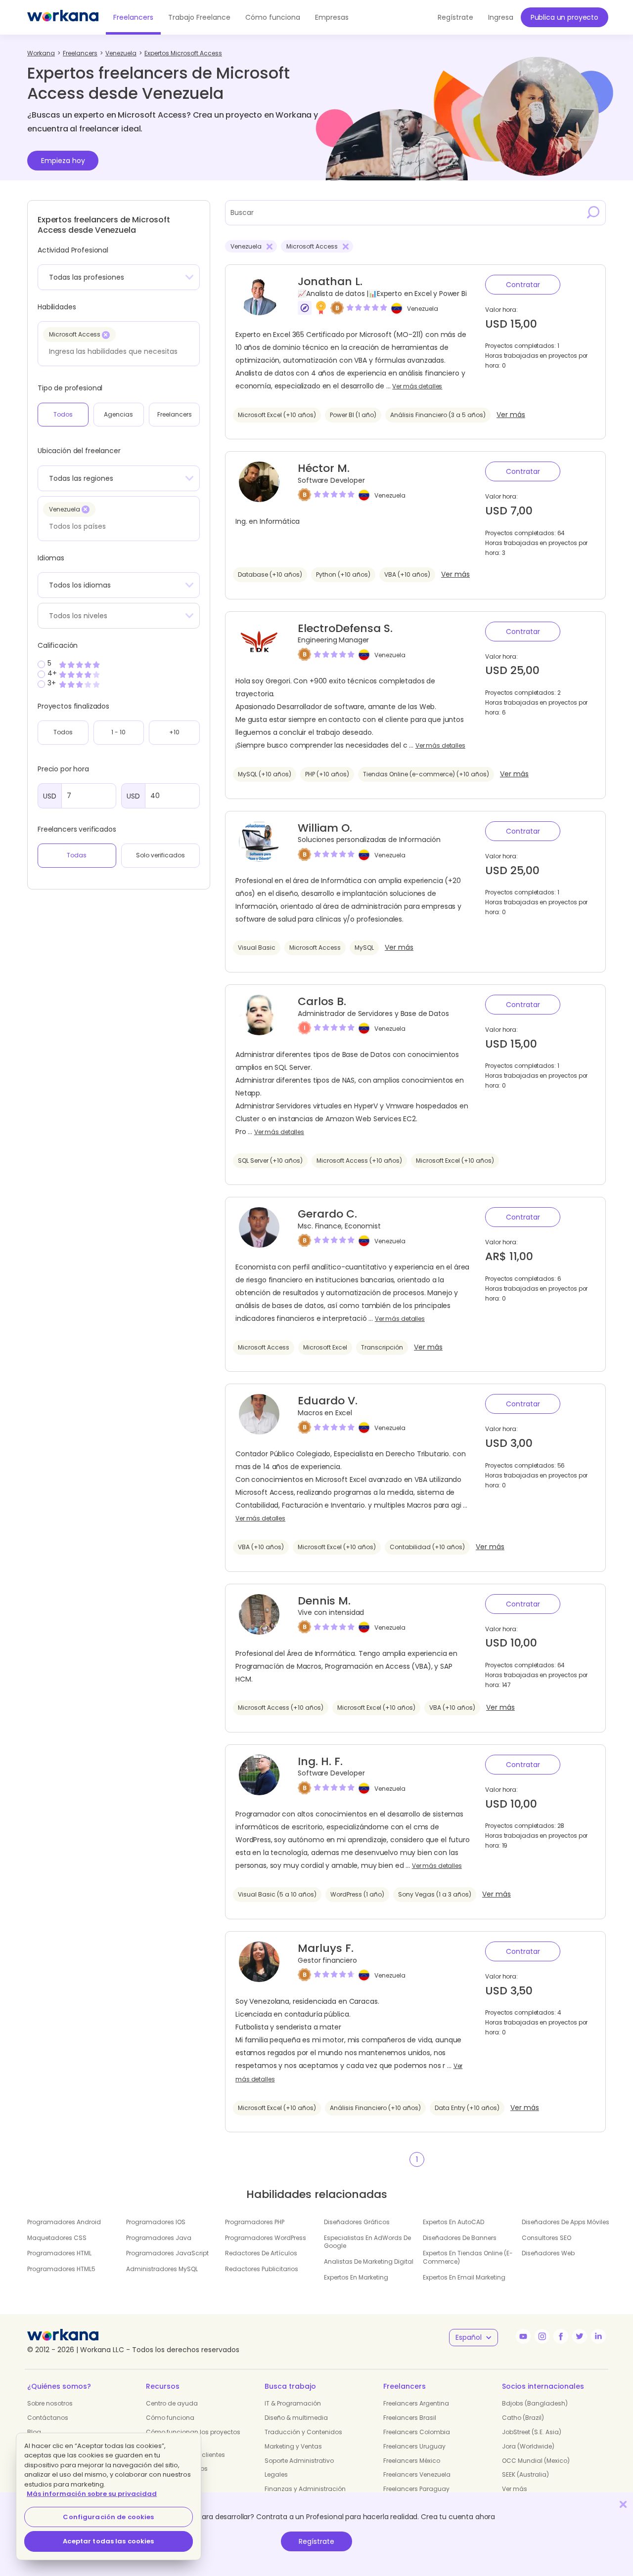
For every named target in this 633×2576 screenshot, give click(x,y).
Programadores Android (64, 2222)
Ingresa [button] (501, 17)
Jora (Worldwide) (528, 2446)
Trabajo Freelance (199, 17)
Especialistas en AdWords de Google (367, 2242)
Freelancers (133, 17)
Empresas (332, 17)
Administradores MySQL (162, 2269)
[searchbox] (116, 351)
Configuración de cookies (108, 2517)
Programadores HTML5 (61, 2269)
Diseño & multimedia (296, 2418)
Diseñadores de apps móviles (565, 2222)
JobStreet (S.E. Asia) (532, 2432)
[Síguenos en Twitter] (580, 2336)
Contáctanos (48, 2418)
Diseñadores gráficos (357, 2222)
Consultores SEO (546, 2238)
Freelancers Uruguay (414, 2446)
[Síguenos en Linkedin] (598, 2336)
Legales (276, 2474)
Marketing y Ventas (293, 2446)
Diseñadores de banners (460, 2238)
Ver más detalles (417, 386)
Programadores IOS (156, 2222)
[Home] (63, 17)
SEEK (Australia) (525, 2474)
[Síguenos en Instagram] (542, 2336)
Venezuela (423, 309)
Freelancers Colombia (417, 2432)
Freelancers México (412, 2461)
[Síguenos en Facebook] (561, 2336)
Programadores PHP (255, 2222)
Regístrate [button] (455, 17)
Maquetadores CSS (57, 2238)
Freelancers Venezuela (417, 2474)
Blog (34, 2432)
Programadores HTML (59, 2253)
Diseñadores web (548, 2253)
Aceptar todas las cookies (108, 2541)
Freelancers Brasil (410, 2418)
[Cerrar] (623, 2504)
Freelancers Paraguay (416, 2489)
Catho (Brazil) (523, 2418)
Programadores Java (159, 2238)
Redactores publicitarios (262, 2269)
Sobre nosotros (50, 2403)
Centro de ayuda (172, 2403)
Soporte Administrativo (299, 2461)
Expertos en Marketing (356, 2277)
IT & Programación (293, 2403)
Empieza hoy (63, 161)
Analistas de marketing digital (369, 2261)
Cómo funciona (273, 17)
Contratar (523, 285)
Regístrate (316, 2541)
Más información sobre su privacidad (92, 2494)
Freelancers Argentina (416, 2403)
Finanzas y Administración (305, 2489)
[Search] (593, 212)
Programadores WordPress (266, 2238)
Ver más (511, 415)
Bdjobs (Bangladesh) (535, 2403)
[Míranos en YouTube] (523, 2336)
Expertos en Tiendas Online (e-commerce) (468, 2257)
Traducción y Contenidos (303, 2432)
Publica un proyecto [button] (565, 17)
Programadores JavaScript (167, 2253)
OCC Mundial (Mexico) (536, 2461)
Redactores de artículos (261, 2253)
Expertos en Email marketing (464, 2277)
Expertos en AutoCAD (453, 2222)
